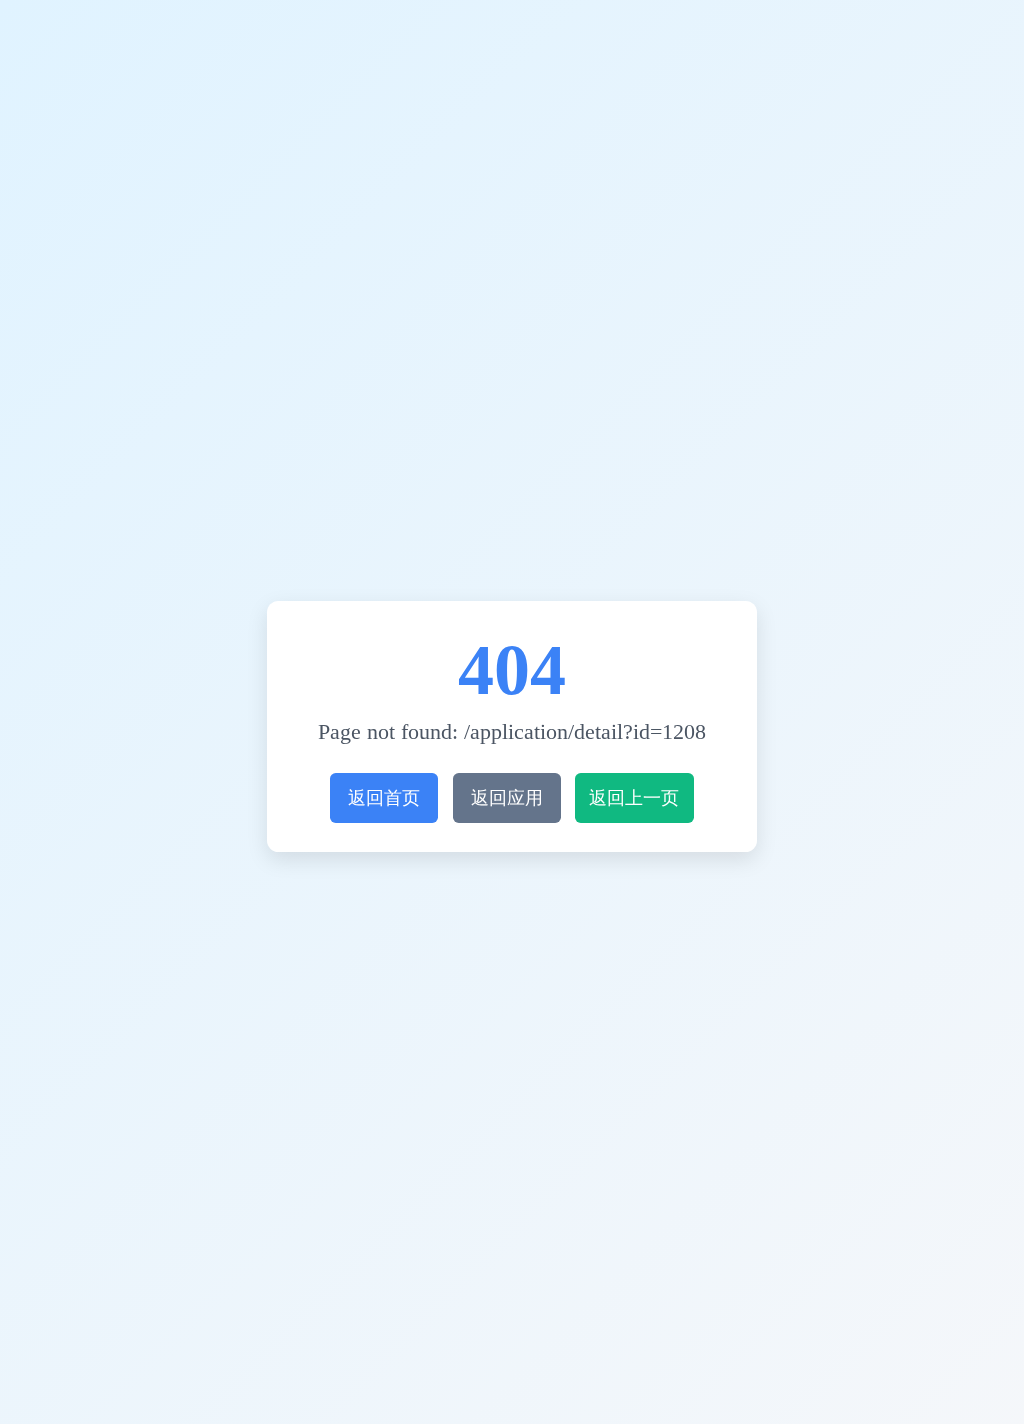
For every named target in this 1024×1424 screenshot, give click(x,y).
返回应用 (507, 798)
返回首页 (384, 798)
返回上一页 (634, 798)
